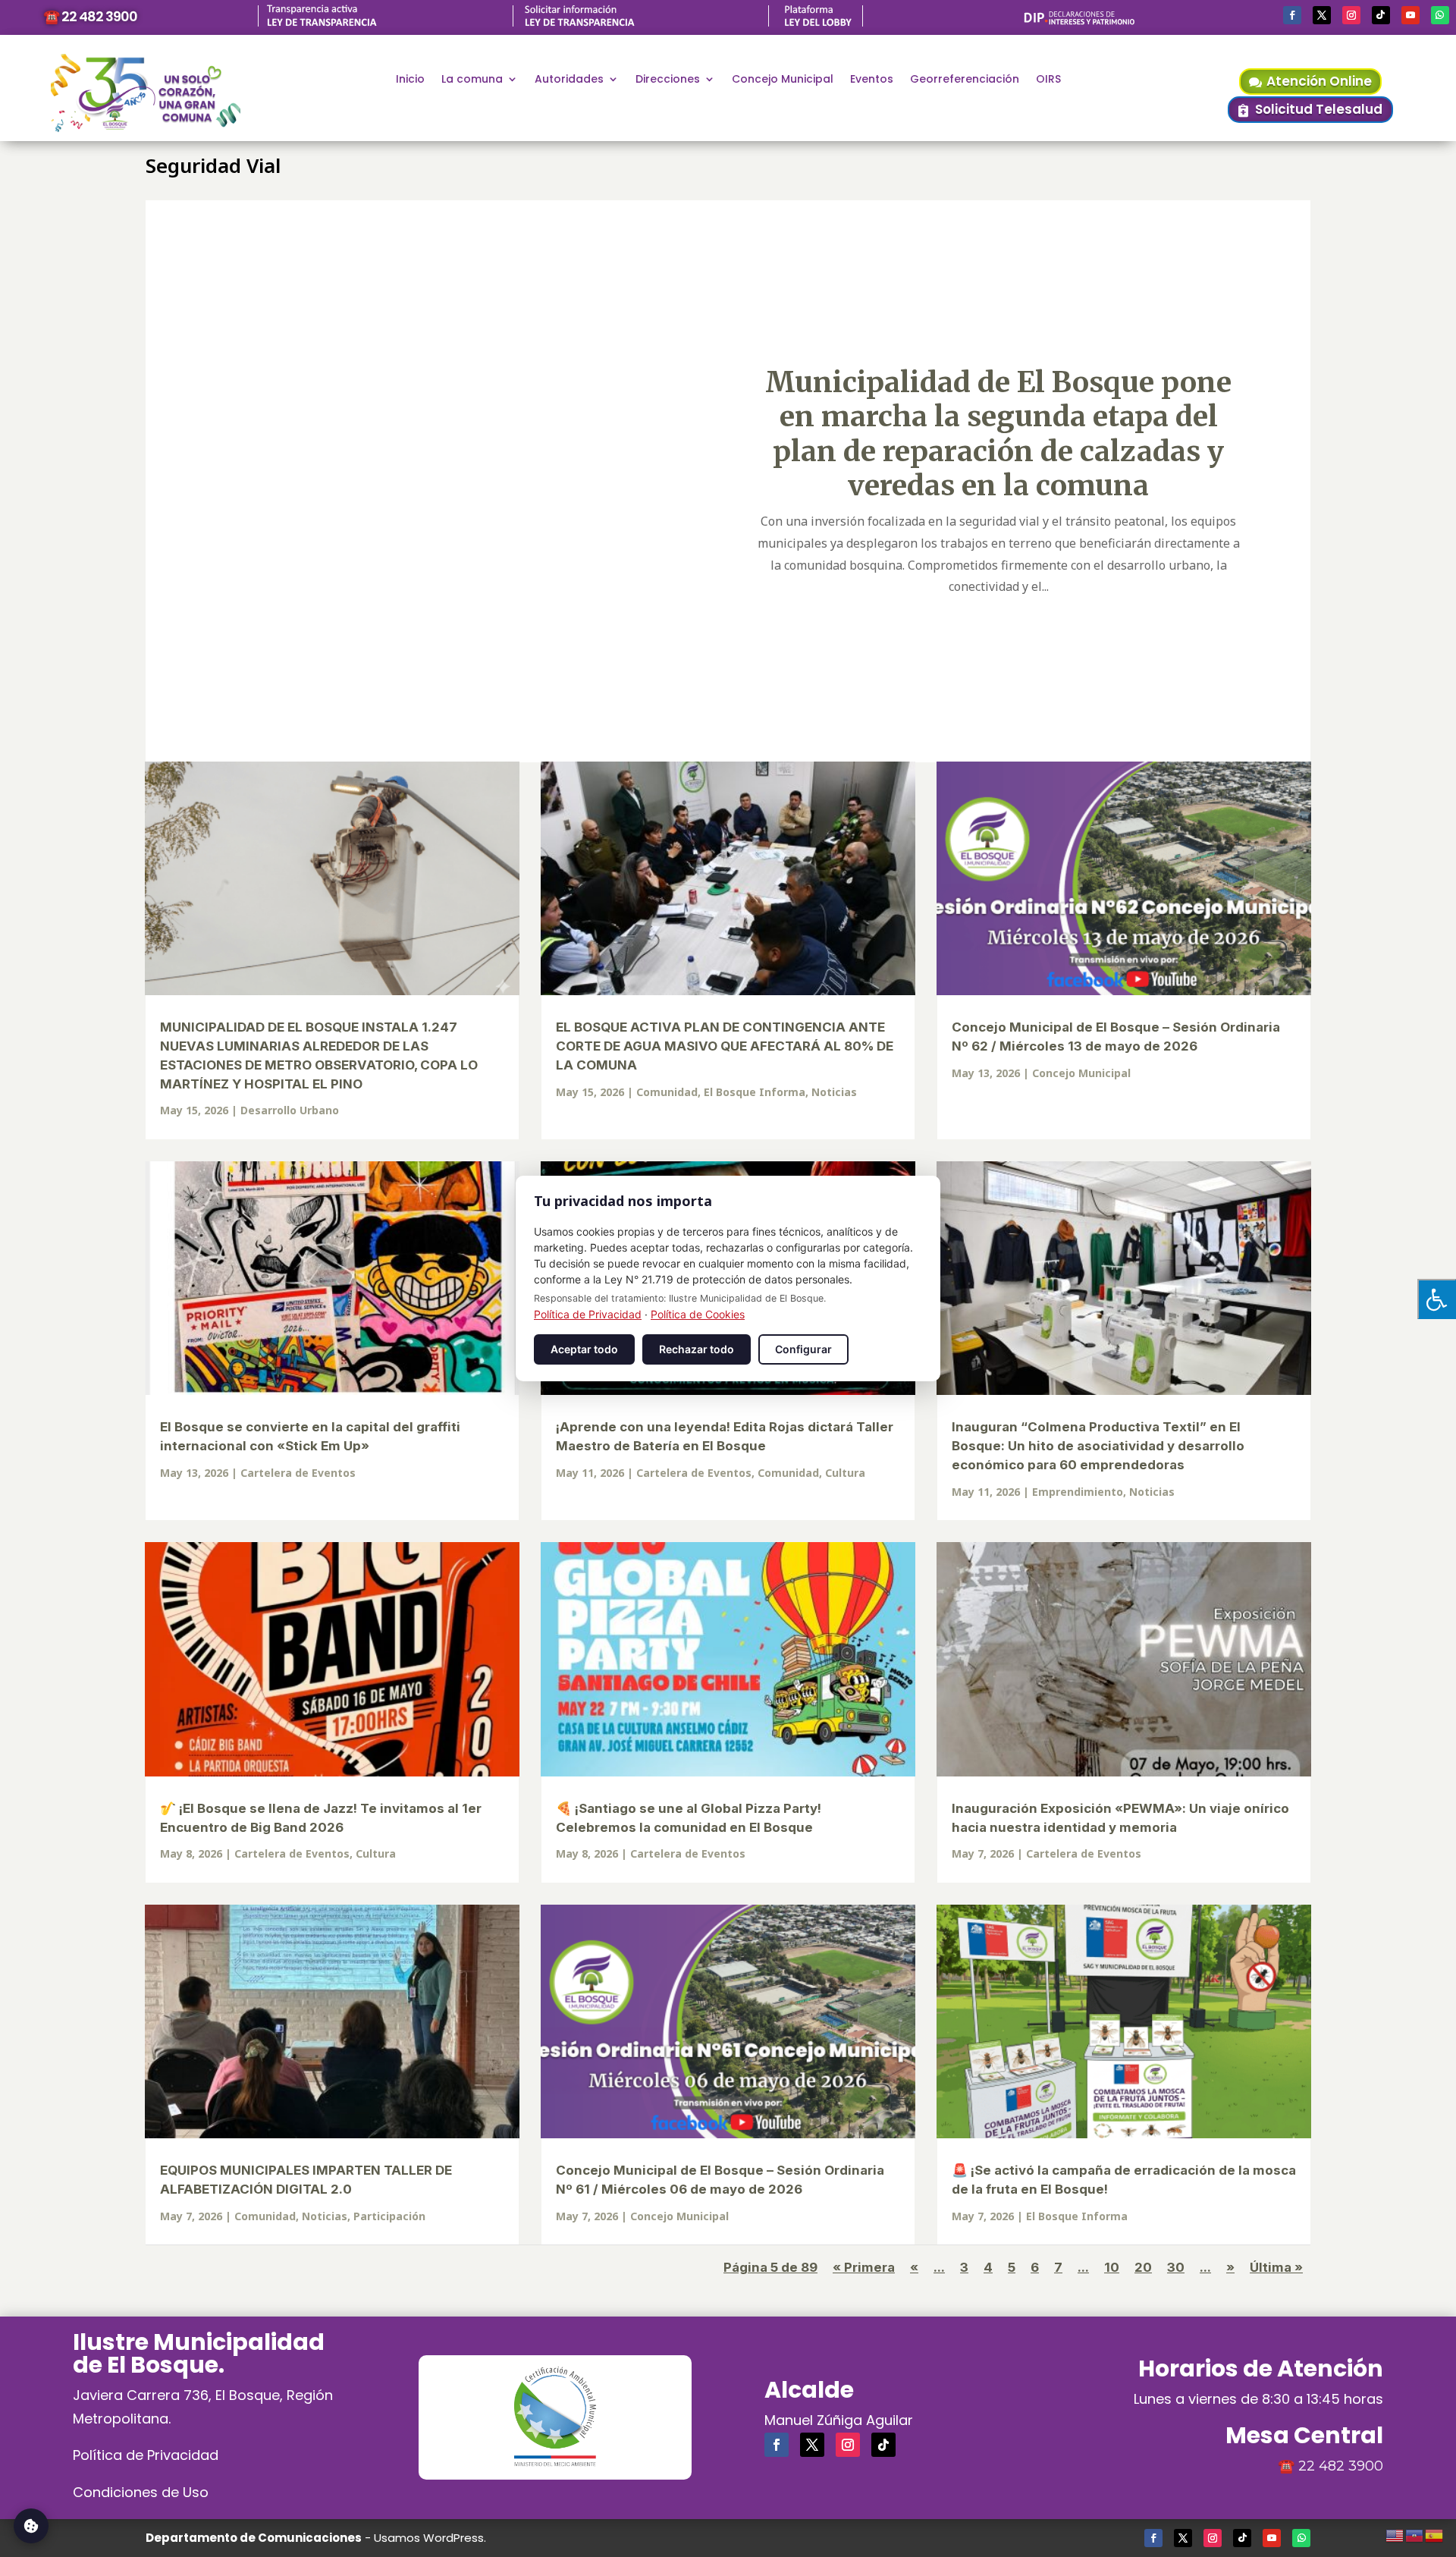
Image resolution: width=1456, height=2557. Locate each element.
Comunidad (667, 1092)
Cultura (845, 1473)
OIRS (1048, 80)
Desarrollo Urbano (290, 1110)
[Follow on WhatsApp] (1440, 15)
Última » (1276, 2267)
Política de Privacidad (146, 2455)
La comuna (472, 80)
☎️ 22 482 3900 (90, 16)
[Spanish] (1435, 2533)
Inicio (410, 80)
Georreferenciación (965, 80)
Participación (389, 2216)
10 (1112, 2267)
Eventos (872, 80)
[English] (1395, 2533)
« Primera (864, 2267)
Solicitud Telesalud (1319, 109)
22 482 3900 (1341, 2466)
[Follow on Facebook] (1292, 15)
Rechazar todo (697, 1349)
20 (1143, 2267)
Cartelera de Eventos (298, 1473)
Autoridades (569, 80)
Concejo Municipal (783, 80)
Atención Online (1319, 81)
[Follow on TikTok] (1381, 15)
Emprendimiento (1078, 1492)
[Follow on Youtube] (1410, 15)
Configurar (803, 1349)
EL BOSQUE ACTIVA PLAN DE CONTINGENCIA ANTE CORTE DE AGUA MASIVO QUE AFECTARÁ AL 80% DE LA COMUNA (725, 1046)
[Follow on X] (1322, 15)
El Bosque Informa (755, 1092)
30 (1176, 2267)
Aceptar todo (584, 1349)
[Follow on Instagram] (1351, 15)
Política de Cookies (698, 1314)
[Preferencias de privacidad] (31, 2526)
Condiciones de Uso (141, 2492)
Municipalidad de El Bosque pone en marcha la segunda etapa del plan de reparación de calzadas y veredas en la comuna (998, 434)
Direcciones (668, 80)
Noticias (834, 1092)
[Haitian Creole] (1415, 2533)
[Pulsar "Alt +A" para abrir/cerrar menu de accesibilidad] (1437, 1299)
